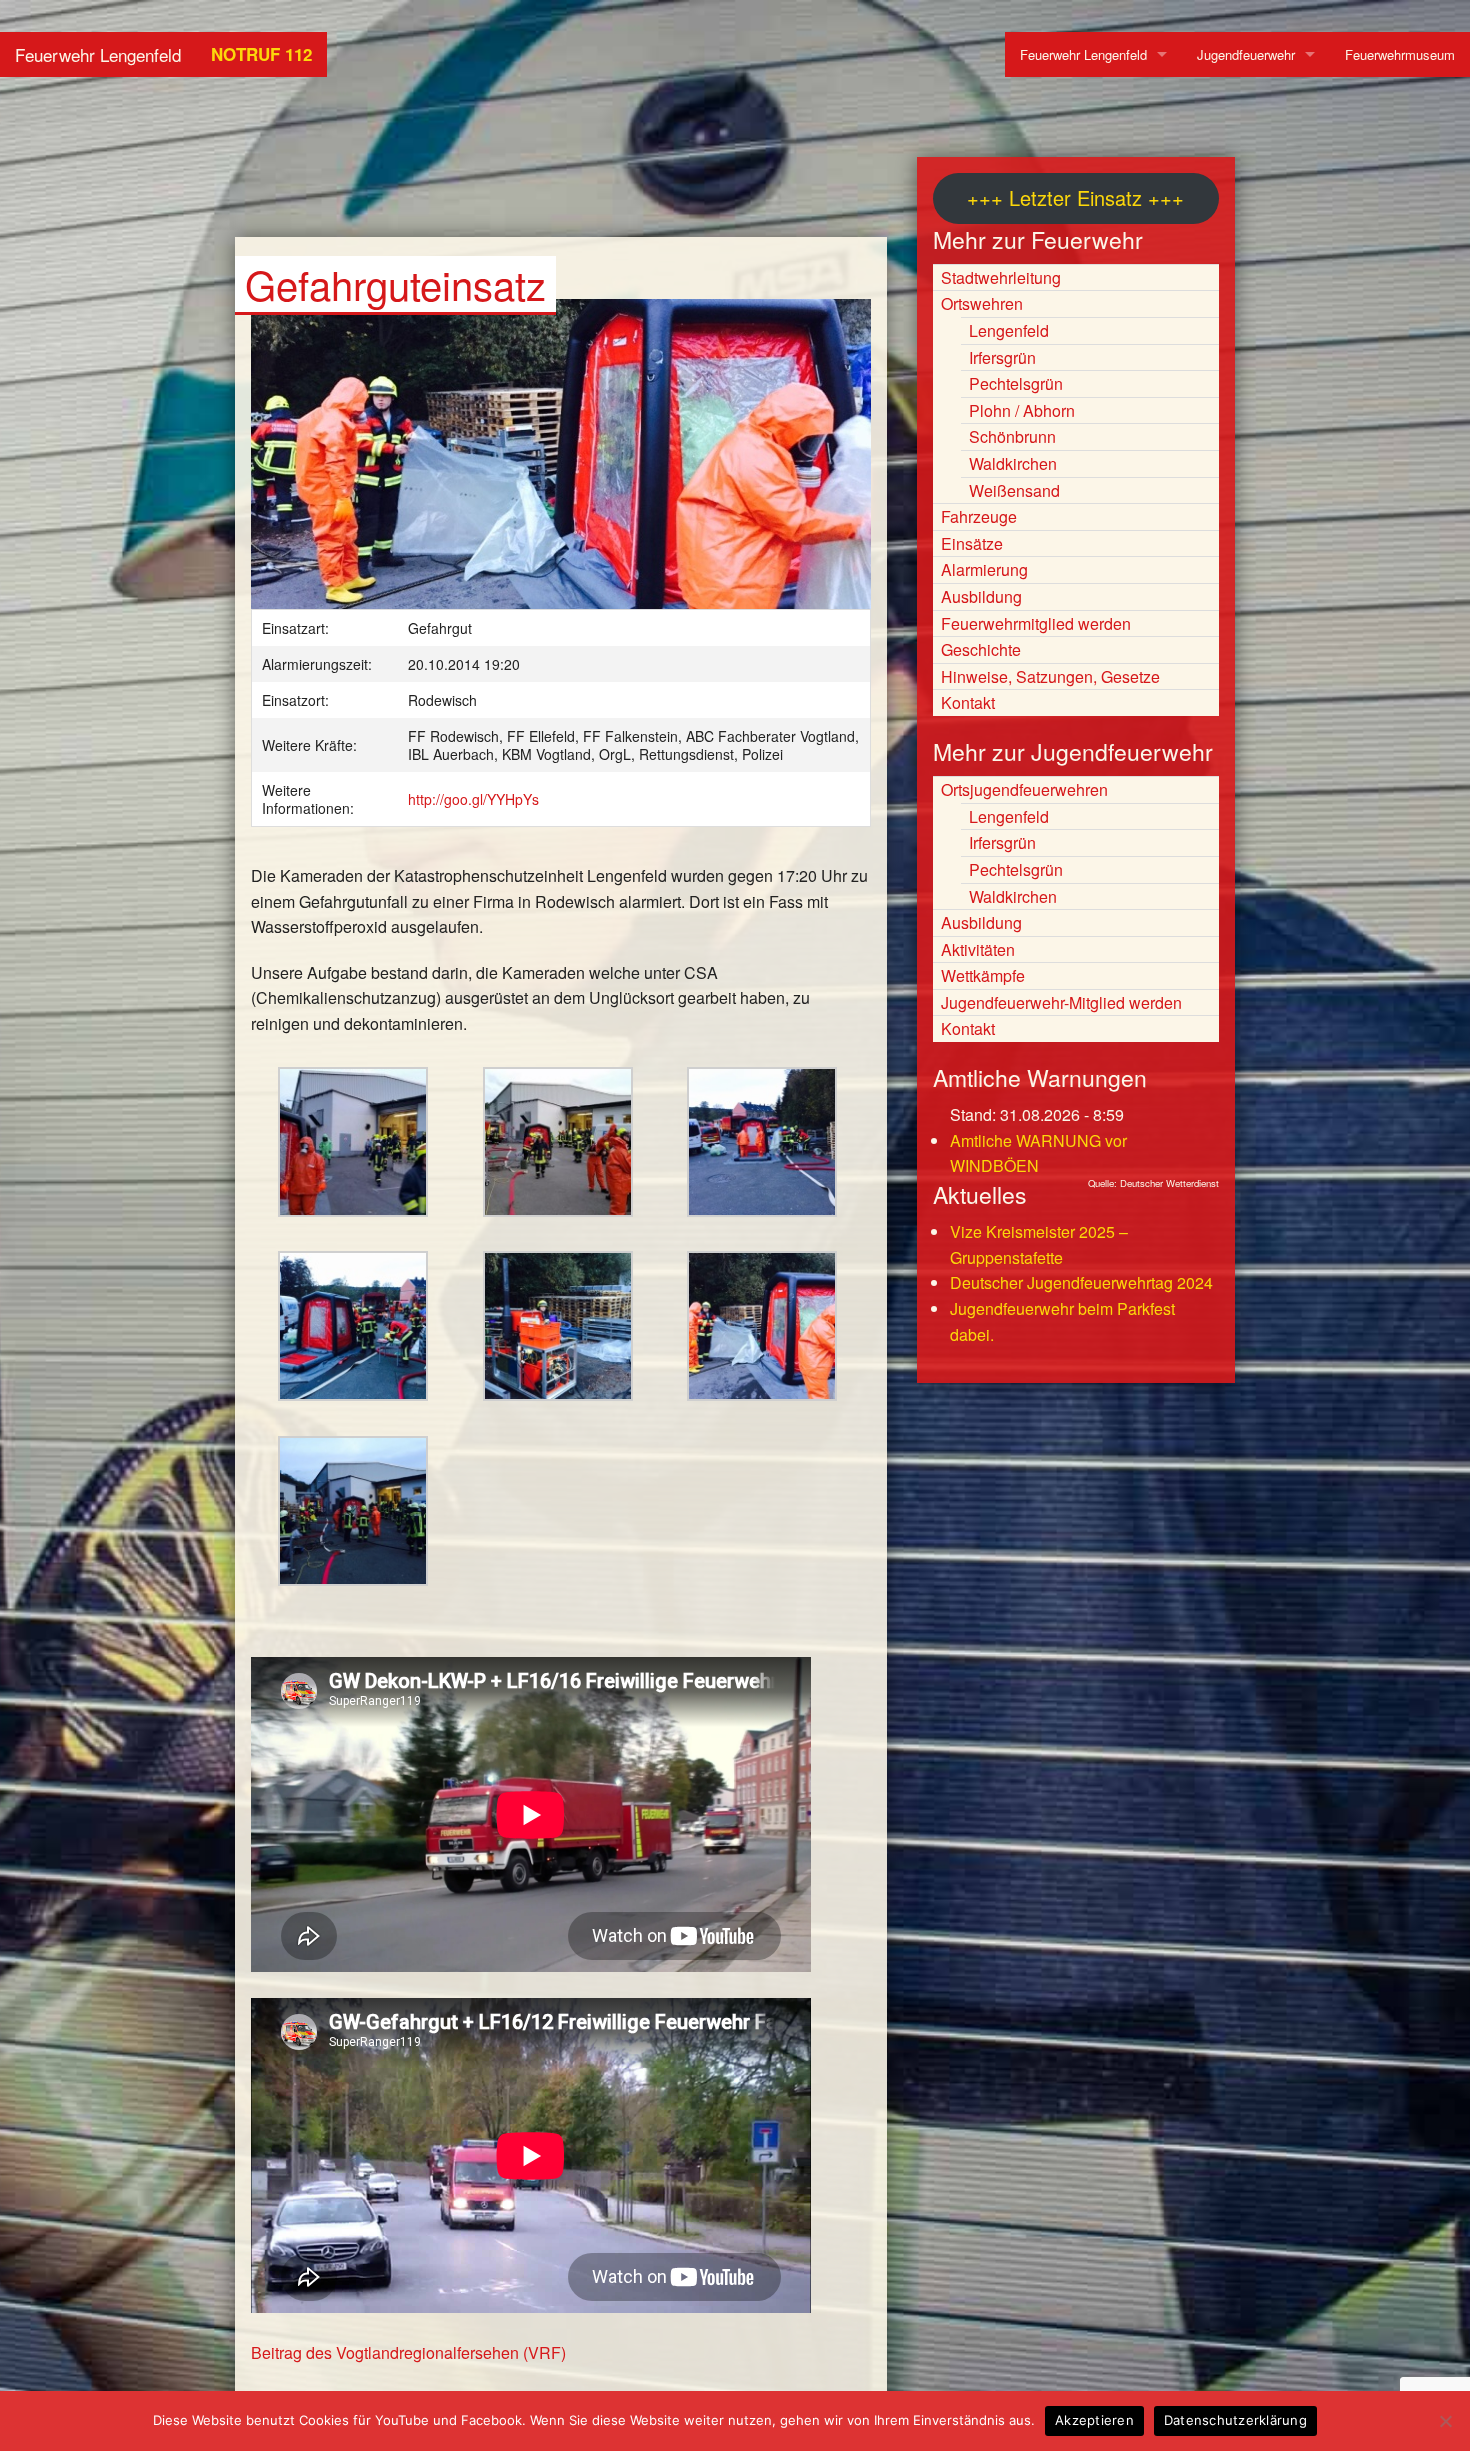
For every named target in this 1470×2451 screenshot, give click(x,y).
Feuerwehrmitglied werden (1036, 623)
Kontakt (968, 702)
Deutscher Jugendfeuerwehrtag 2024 (1081, 1282)
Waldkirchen (1013, 463)
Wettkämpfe (983, 975)
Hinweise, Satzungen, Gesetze (1050, 676)
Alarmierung (984, 569)
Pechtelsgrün (1016, 383)
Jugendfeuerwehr (1246, 54)
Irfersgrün (1002, 357)
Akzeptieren (1094, 2420)
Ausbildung (981, 596)
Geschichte (981, 649)
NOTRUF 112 (261, 54)
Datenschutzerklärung (1235, 2420)
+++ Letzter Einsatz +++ (1075, 197)
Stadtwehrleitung (1001, 277)
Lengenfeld (1009, 330)
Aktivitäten (978, 949)
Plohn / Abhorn (1022, 410)
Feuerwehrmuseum (1400, 54)
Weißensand (1014, 490)
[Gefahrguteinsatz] (561, 463)
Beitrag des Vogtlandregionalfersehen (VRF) (408, 2352)
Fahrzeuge (979, 516)
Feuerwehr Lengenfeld (98, 54)
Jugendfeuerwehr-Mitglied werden (1061, 1002)
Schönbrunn (1012, 436)
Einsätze (972, 543)
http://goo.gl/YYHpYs (473, 799)
